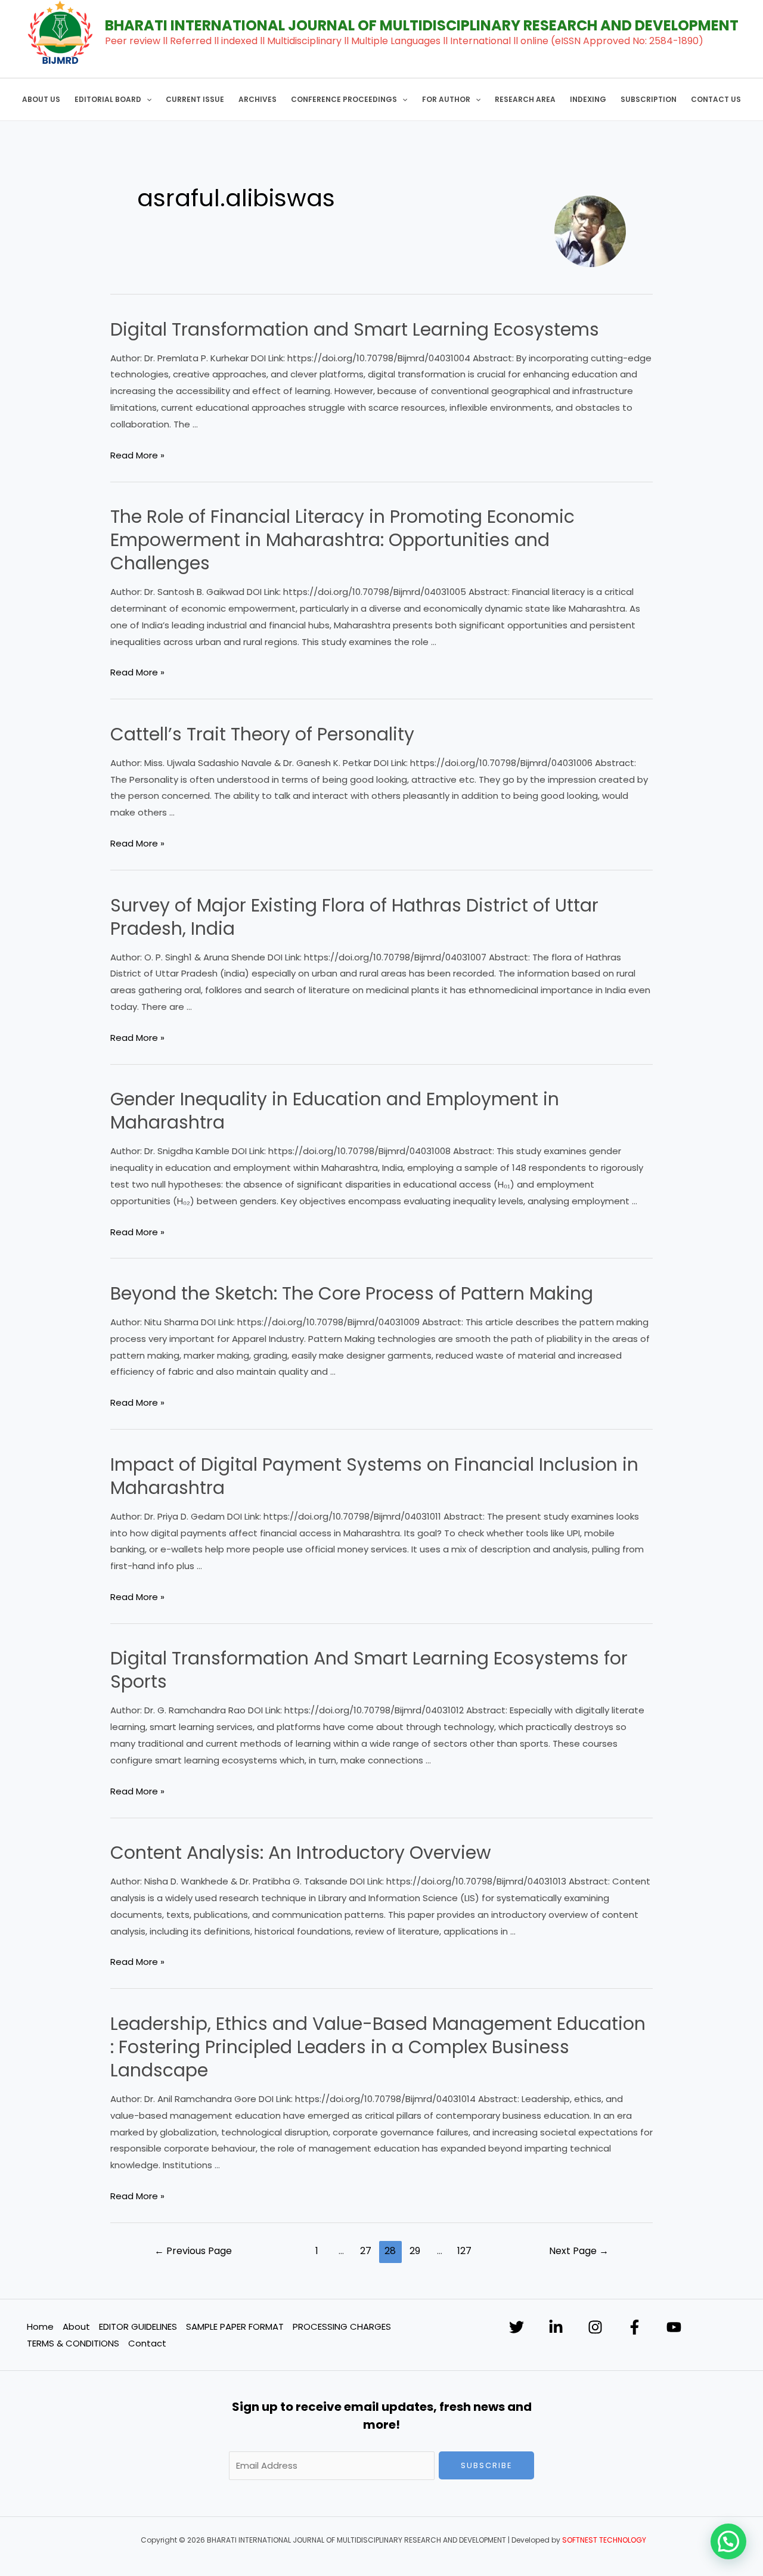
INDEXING (588, 99)
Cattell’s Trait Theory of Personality (262, 734)
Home (40, 2327)
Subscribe (487, 2465)
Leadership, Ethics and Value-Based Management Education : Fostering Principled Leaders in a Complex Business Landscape (378, 2047)
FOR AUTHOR (446, 99)
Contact (147, 2343)
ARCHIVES (258, 99)
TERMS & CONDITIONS (73, 2343)
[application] (146, 100)
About (76, 2327)
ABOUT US (41, 99)
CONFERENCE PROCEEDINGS (344, 99)
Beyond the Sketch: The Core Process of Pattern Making (352, 1293)
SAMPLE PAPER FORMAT (235, 2327)
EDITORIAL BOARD (108, 99)
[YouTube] (674, 2327)
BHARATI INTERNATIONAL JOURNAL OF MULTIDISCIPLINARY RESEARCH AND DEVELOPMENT (422, 25)
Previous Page (193, 2251)
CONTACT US (716, 99)
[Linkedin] (556, 2327)
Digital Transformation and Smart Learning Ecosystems (355, 329)
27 (366, 2251)
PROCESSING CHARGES (342, 2327)
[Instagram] (595, 2327)
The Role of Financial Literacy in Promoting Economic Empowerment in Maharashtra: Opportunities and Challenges (342, 540)
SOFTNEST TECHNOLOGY (604, 2540)
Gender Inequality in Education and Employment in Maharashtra (335, 1111)
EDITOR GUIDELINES (138, 2327)
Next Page (579, 2251)
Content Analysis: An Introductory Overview (301, 1853)
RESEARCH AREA (525, 99)
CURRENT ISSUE (195, 99)
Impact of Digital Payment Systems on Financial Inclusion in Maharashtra (374, 1476)
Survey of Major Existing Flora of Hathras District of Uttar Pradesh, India (354, 917)
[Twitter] (517, 2327)
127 (464, 2251)
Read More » (137, 455)
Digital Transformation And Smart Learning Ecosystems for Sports (369, 1670)
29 (415, 2251)
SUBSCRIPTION (649, 99)
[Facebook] (635, 2327)
